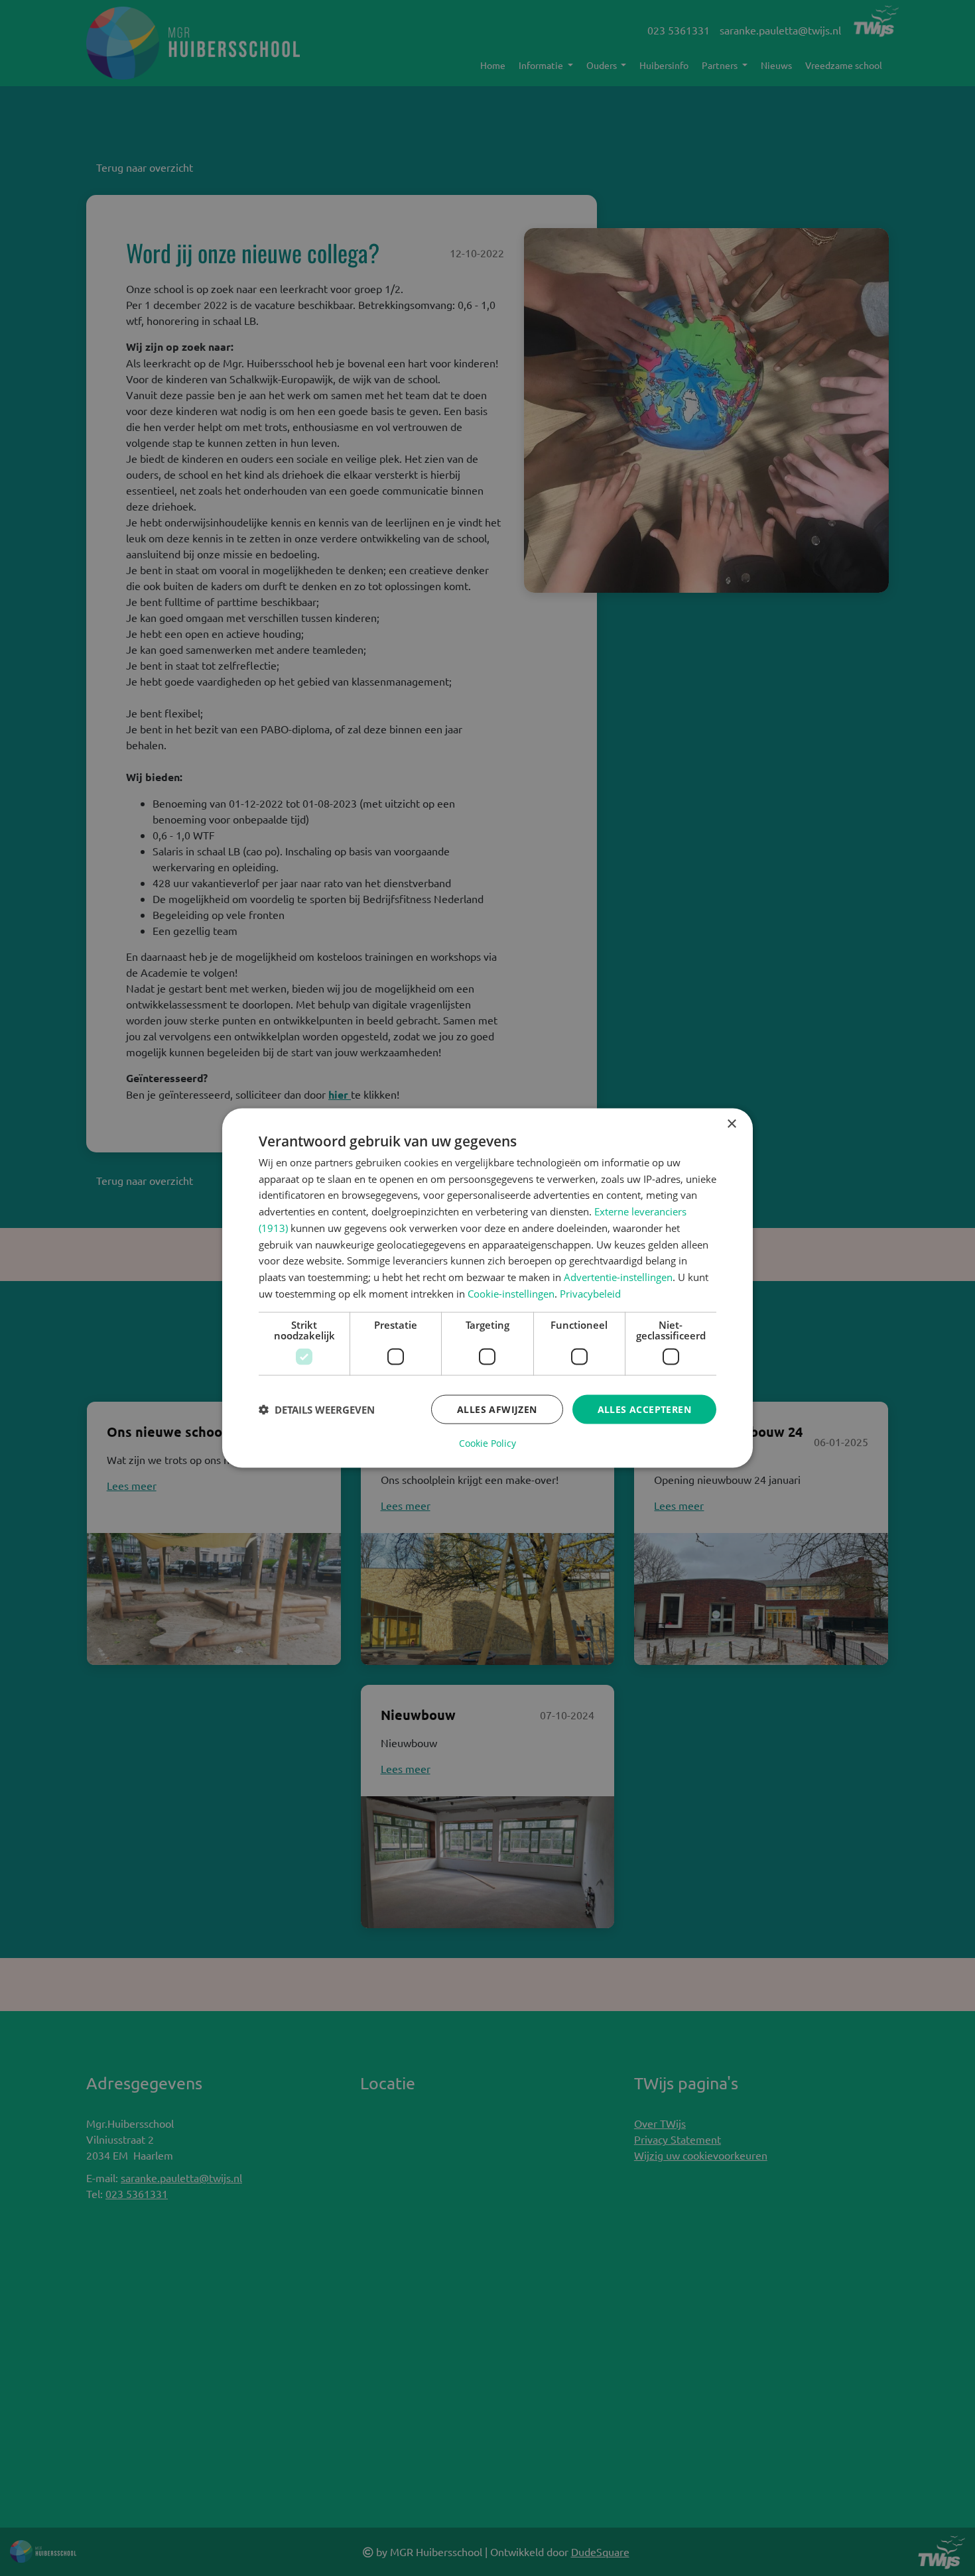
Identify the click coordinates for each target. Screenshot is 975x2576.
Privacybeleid (590, 1293)
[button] (317, 1410)
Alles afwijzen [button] (497, 1409)
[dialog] (487, 1288)
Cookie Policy (487, 1443)
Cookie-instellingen (511, 1293)
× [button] (731, 1124)
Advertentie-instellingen (618, 1277)
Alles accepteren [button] (644, 1409)
